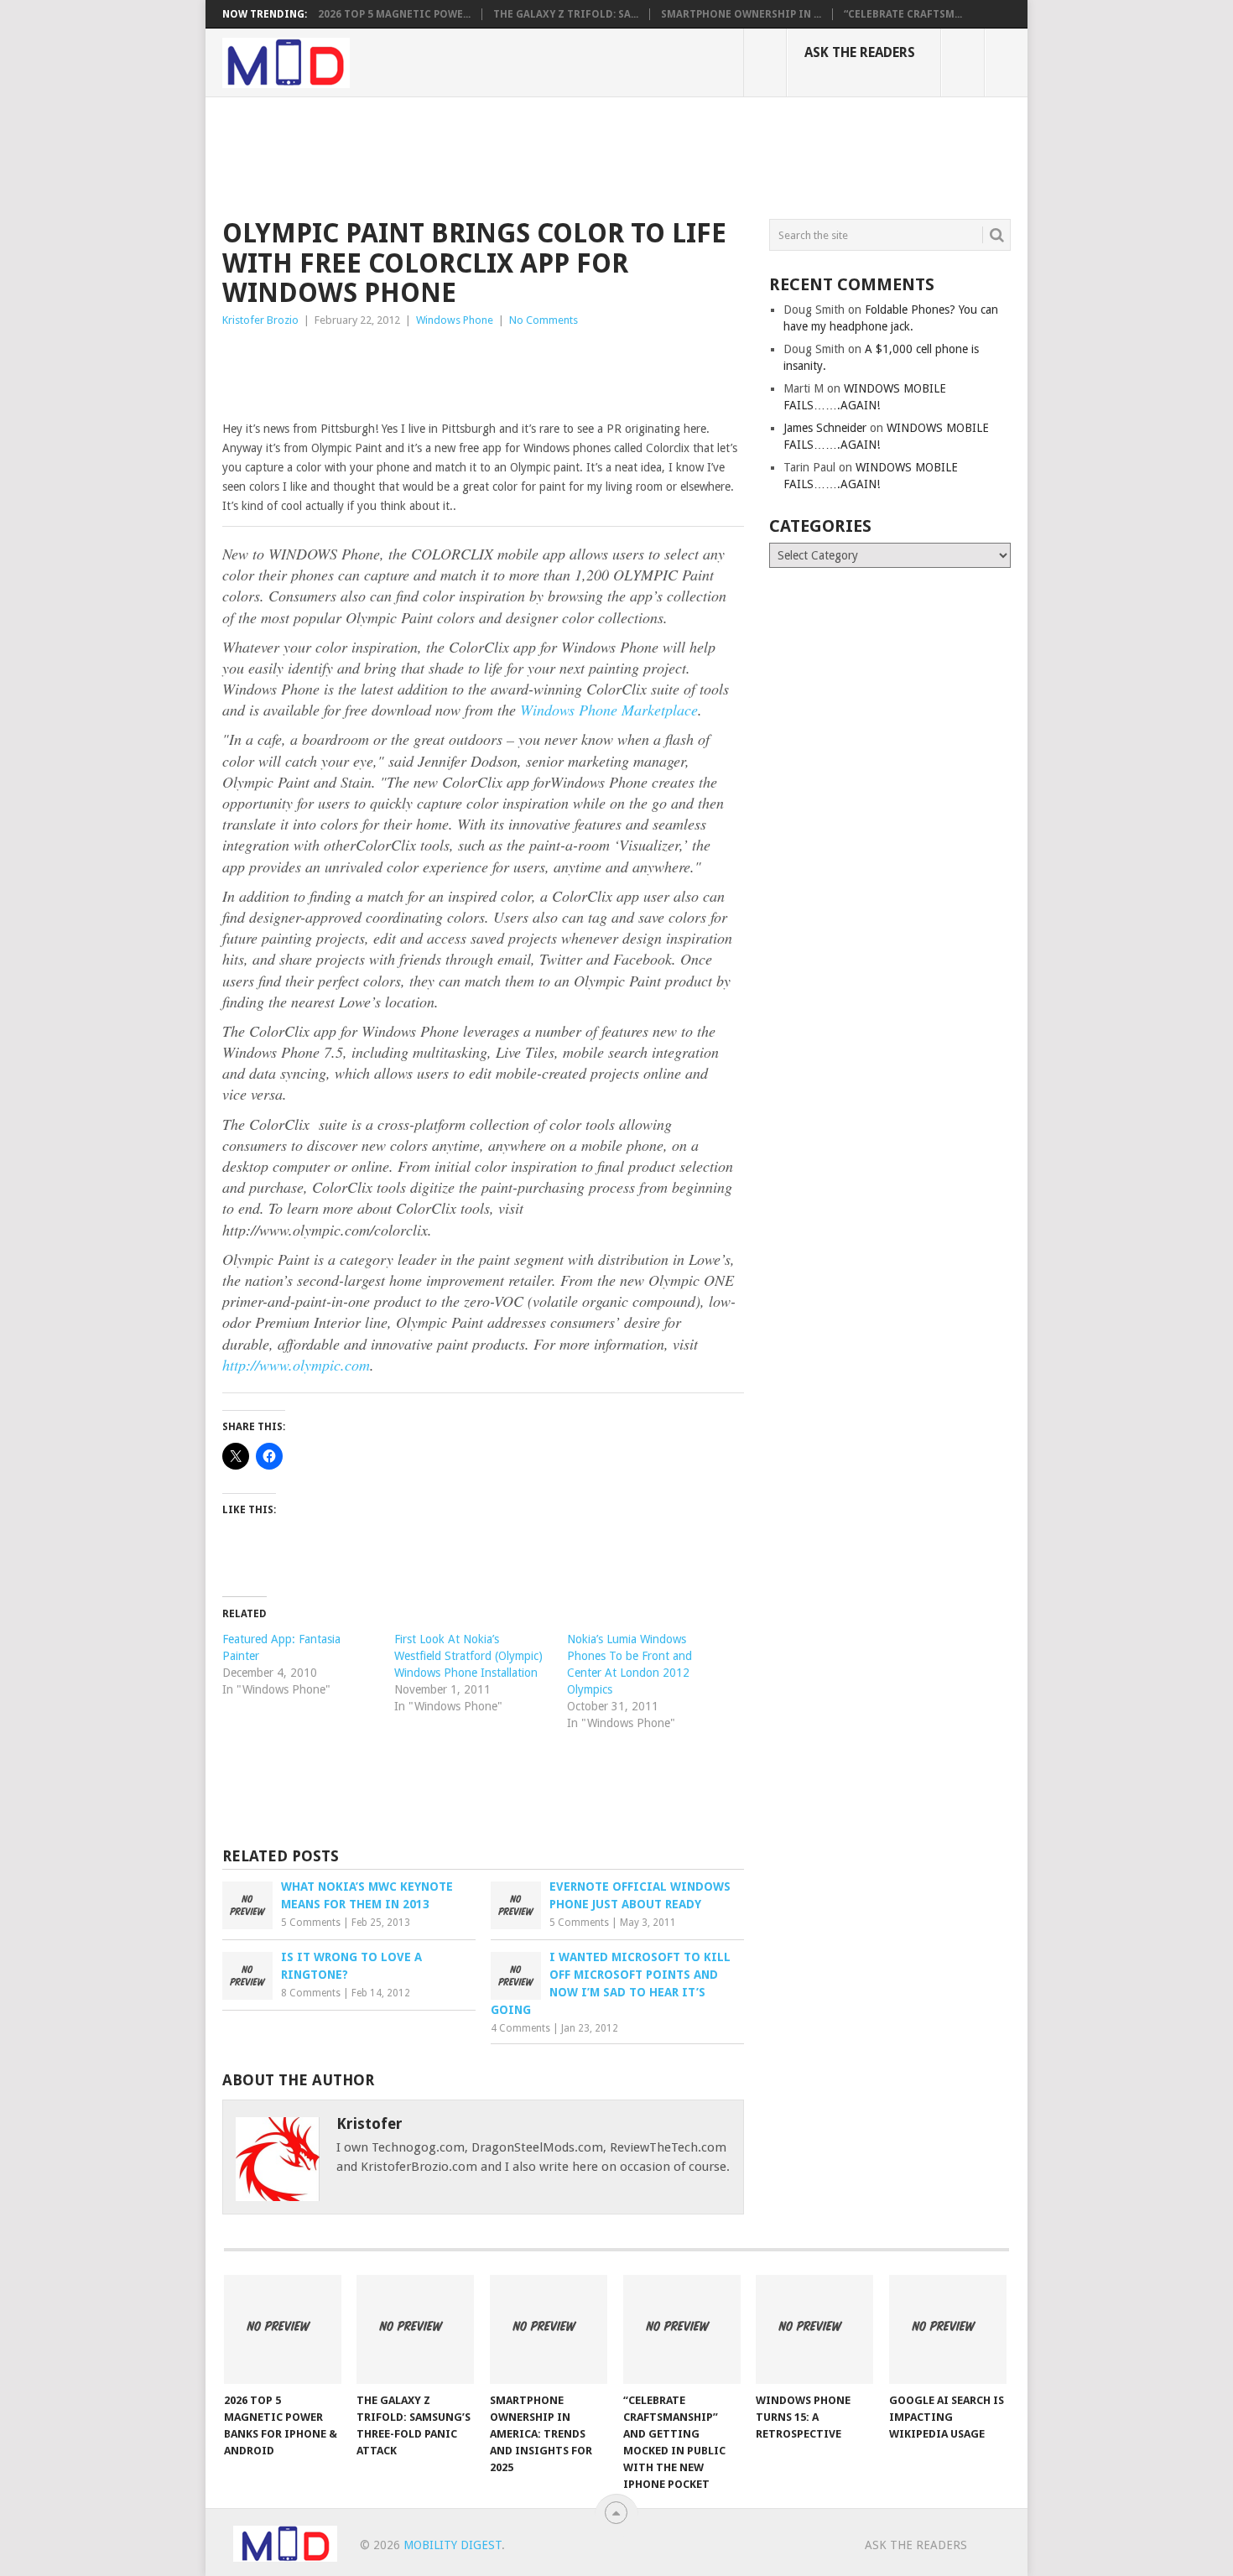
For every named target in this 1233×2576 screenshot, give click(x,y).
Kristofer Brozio (260, 320)
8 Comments (311, 1993)
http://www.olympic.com (296, 1365)
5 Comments (311, 1923)
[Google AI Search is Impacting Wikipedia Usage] (948, 2329)
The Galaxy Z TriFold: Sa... (566, 14)
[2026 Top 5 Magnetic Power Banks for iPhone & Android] (283, 2329)
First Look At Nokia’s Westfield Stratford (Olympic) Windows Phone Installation (468, 1656)
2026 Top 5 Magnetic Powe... (394, 14)
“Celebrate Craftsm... (903, 14)
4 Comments (520, 2028)
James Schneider (825, 428)
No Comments (544, 320)
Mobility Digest (453, 2545)
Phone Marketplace (609, 710)
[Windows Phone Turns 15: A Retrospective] (814, 2329)
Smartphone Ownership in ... (741, 14)
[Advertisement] (528, 155)
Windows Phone (455, 320)
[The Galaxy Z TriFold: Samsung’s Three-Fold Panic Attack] (415, 2329)
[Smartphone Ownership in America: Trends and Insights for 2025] (549, 2329)
